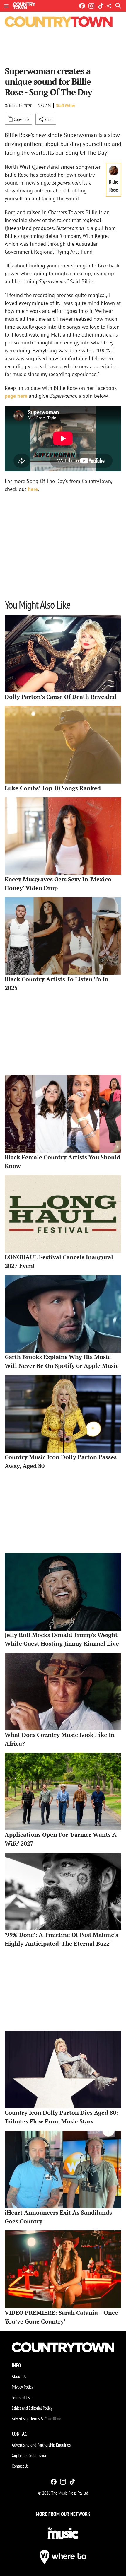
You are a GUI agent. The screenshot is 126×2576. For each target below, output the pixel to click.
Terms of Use (22, 2397)
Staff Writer (66, 105)
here (33, 489)
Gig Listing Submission (29, 2455)
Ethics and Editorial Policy (32, 2408)
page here (16, 396)
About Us (19, 2376)
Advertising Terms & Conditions (36, 2418)
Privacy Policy (23, 2387)
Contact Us (20, 2466)
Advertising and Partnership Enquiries (41, 2445)
